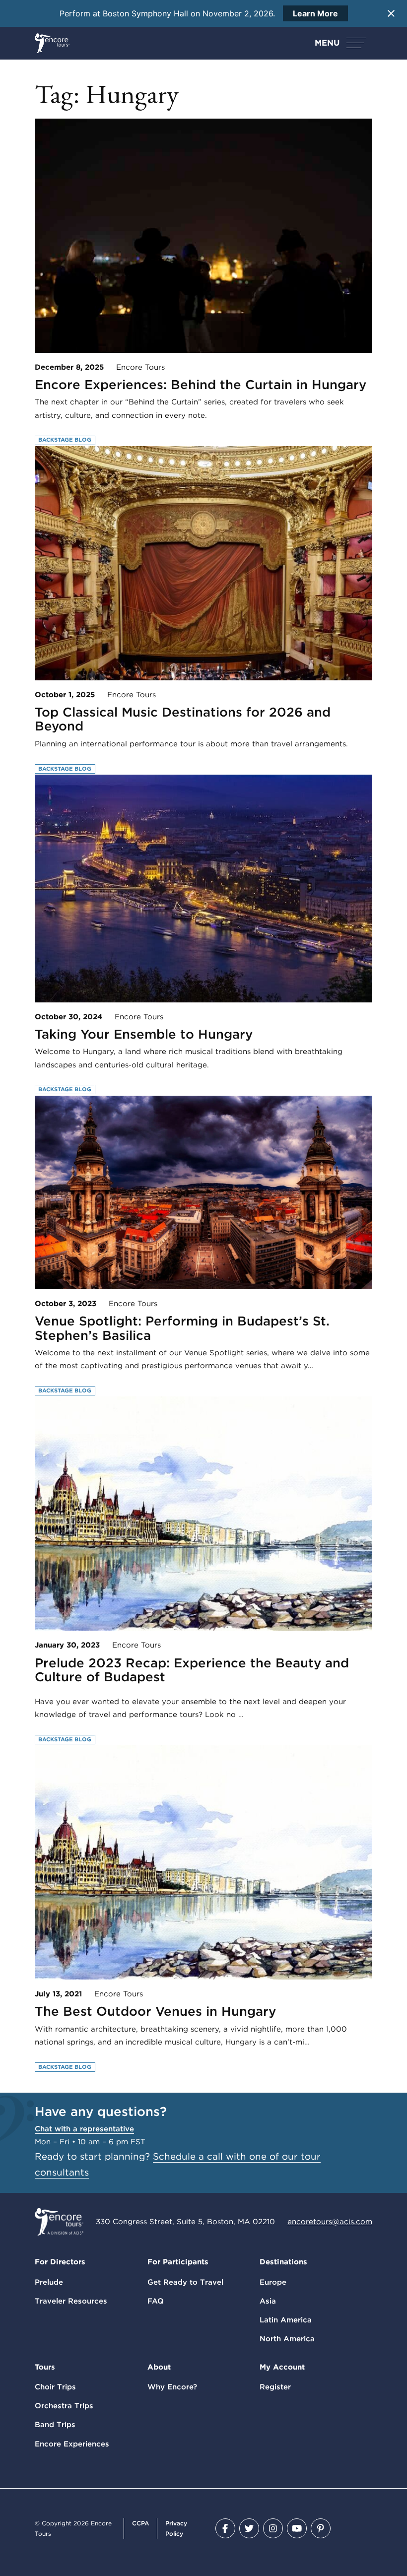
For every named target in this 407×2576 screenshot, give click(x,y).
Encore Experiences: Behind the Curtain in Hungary (201, 384)
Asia (268, 2301)
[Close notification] (391, 13)
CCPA (140, 2523)
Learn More (315, 13)
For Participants (178, 2262)
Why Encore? (172, 2387)
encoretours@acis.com (330, 2222)
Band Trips (55, 2425)
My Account (282, 2367)
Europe (273, 2282)
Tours (45, 2367)
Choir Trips (55, 2387)
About (159, 2367)
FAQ (156, 2301)
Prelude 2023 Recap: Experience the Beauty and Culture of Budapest (192, 1670)
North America (287, 2339)
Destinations (283, 2262)
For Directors (60, 2262)
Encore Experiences (72, 2444)
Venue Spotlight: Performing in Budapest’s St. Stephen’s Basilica (182, 1328)
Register (275, 2387)
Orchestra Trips (64, 2406)
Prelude (49, 2282)
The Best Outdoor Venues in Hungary (155, 2011)
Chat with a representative (84, 2129)
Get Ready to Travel (185, 2282)
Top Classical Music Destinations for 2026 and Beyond (183, 719)
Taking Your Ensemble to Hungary (144, 1034)
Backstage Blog (65, 440)
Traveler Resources (71, 2301)
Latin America (286, 2320)
